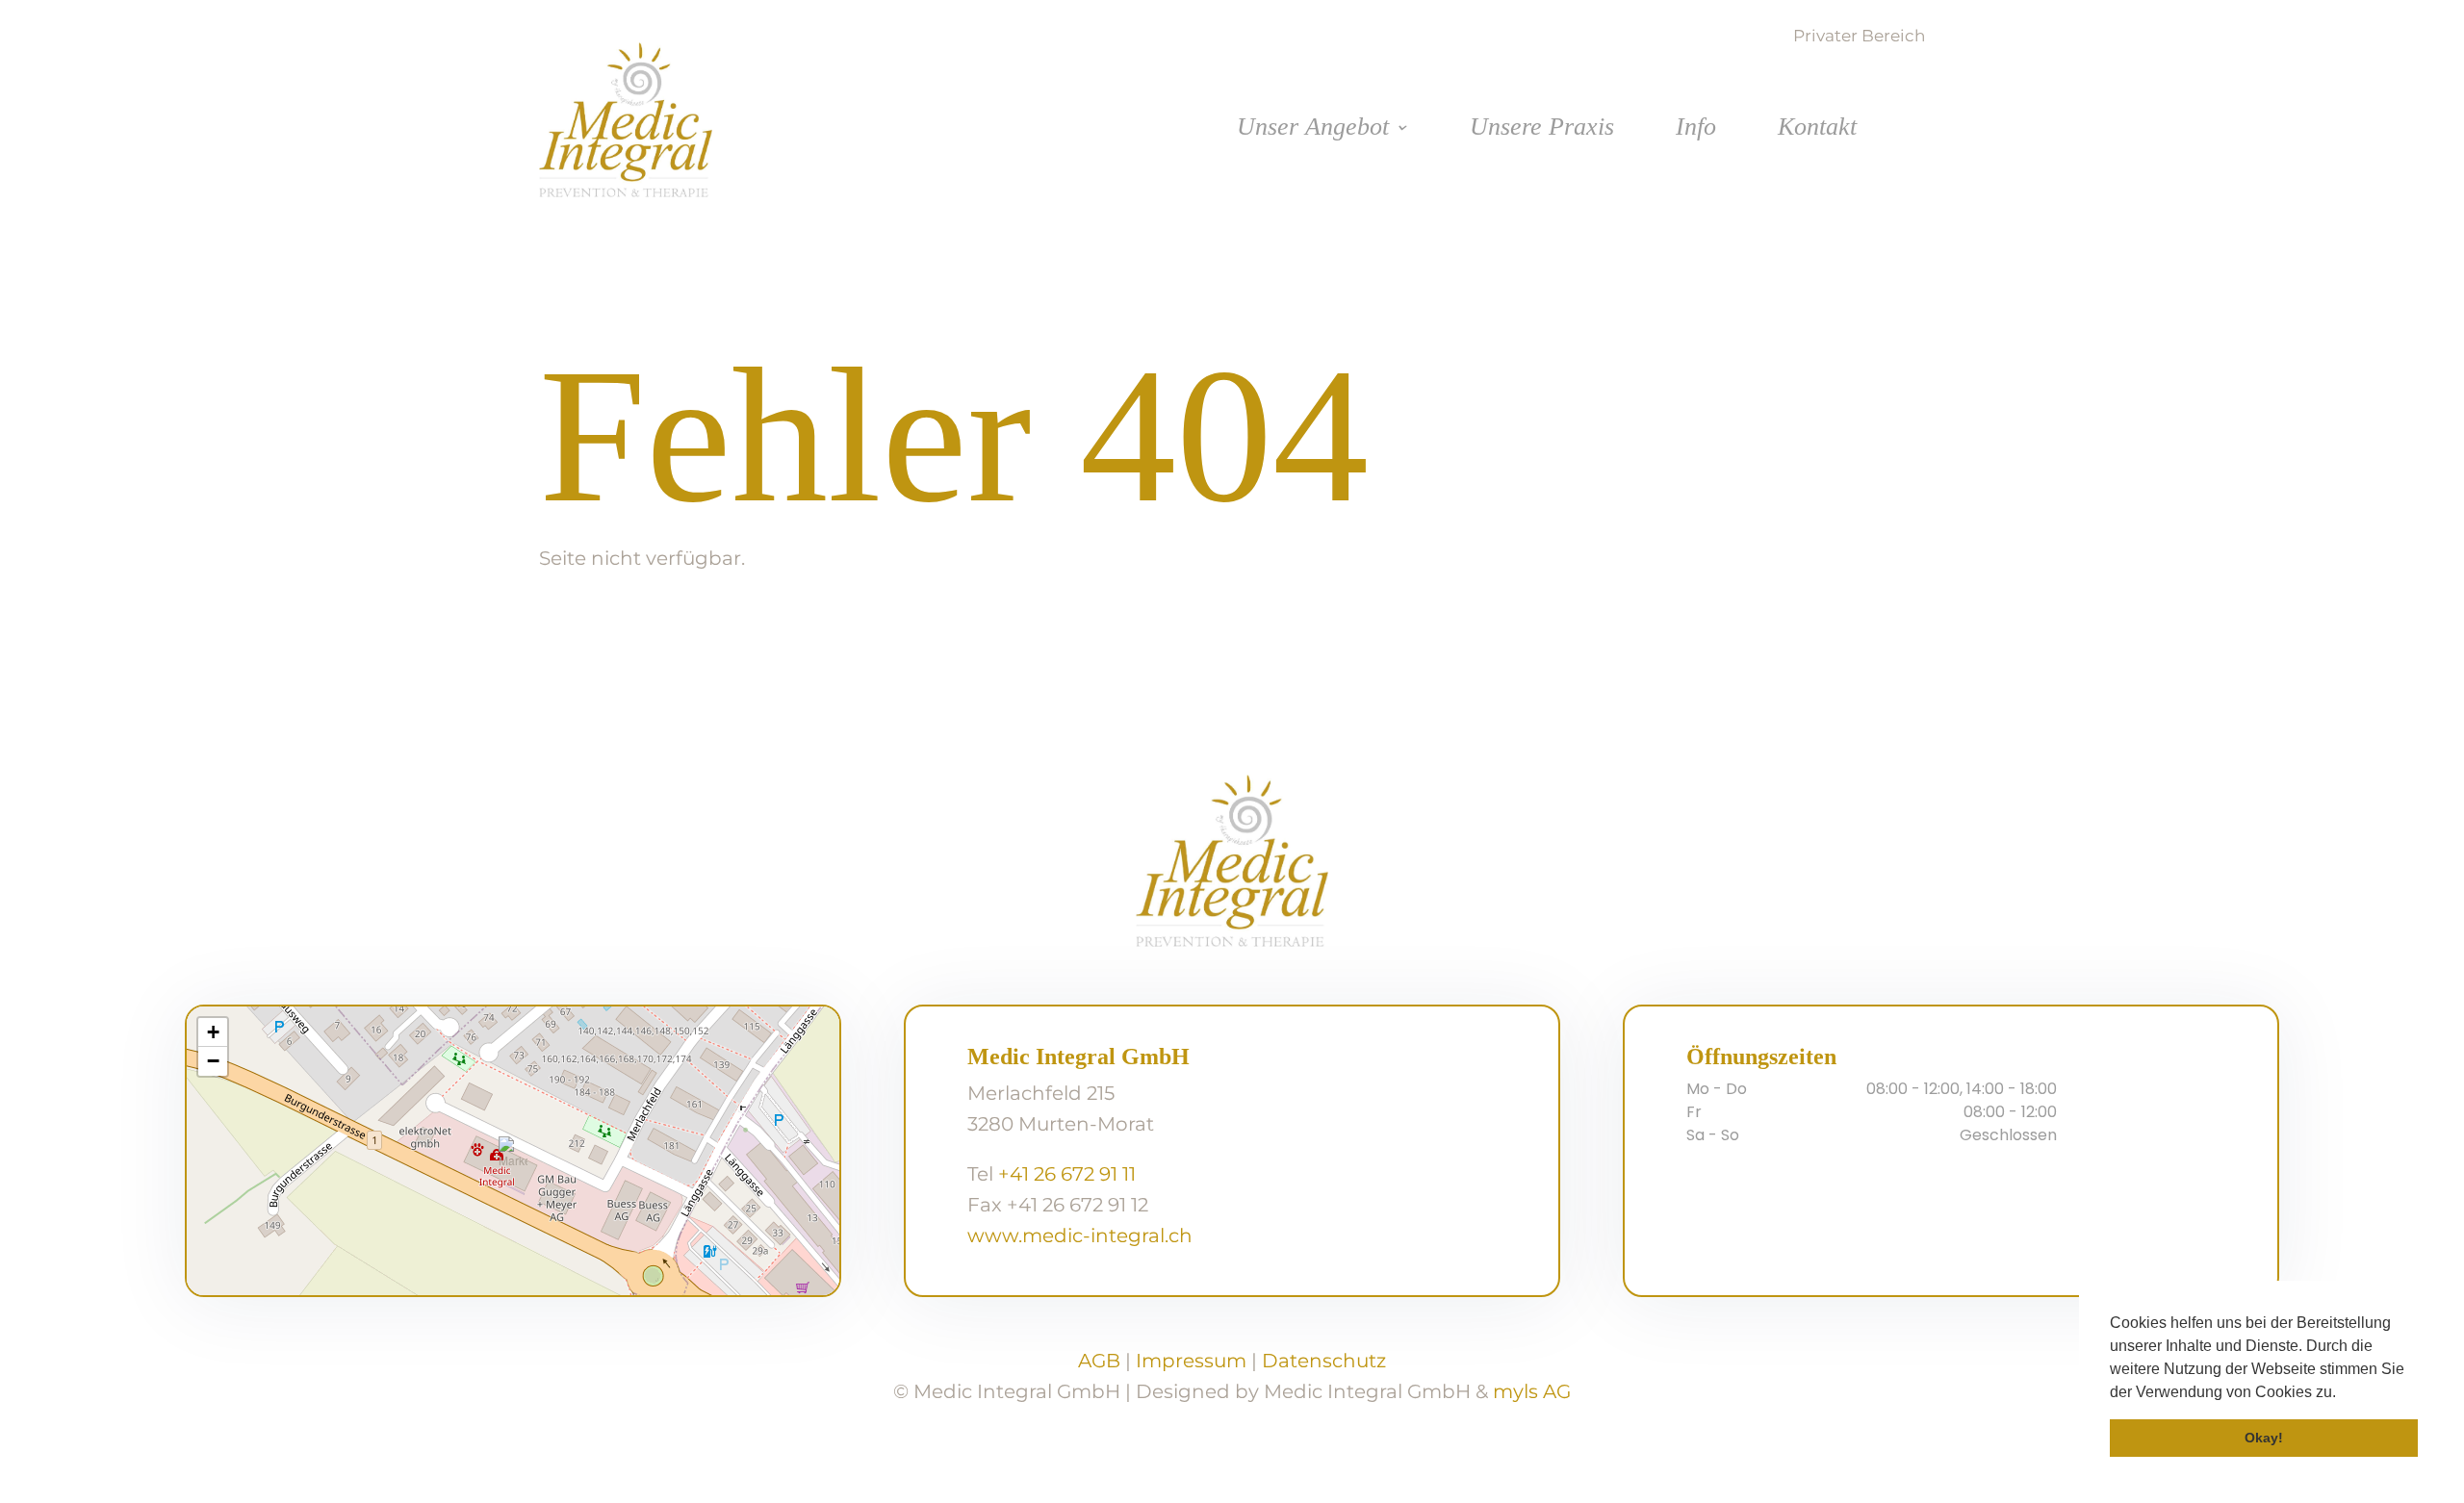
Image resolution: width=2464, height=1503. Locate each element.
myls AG (1532, 1391)
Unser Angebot (1313, 130)
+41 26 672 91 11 (1067, 1174)
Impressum (1191, 1361)
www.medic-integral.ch (1080, 1236)
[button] (2343, 1393)
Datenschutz (1324, 1361)
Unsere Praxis (1542, 130)
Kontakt (1817, 130)
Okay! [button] (2264, 1438)
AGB (1099, 1361)
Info (1696, 130)
